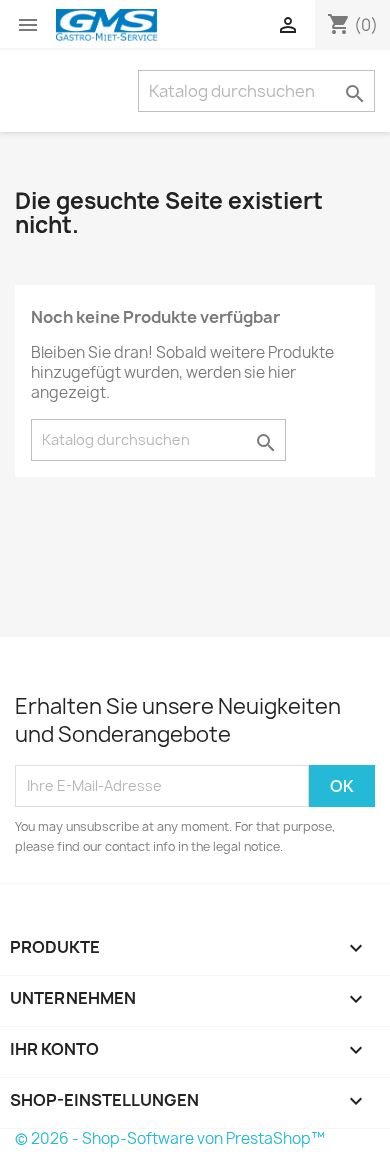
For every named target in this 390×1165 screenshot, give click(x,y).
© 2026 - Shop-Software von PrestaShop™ (170, 1138)
